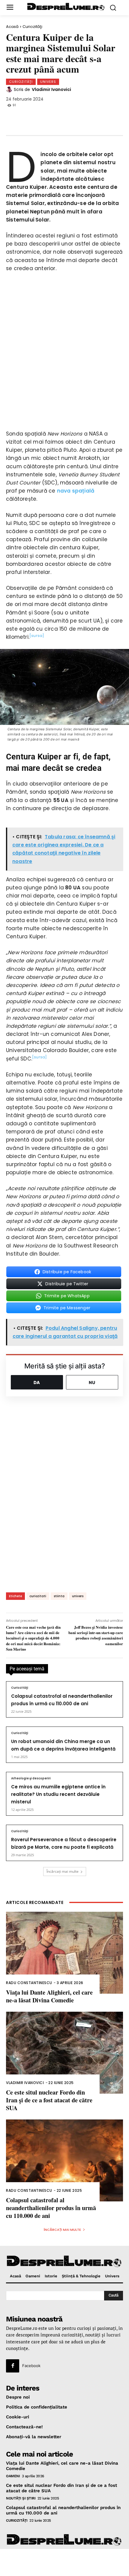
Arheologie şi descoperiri (31, 1778)
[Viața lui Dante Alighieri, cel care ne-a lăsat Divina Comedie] (64, 1953)
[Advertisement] (64, 2562)
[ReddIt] (74, 117)
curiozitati (38, 1596)
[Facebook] (15, 117)
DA (37, 1382)
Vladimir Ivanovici (51, 89)
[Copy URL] (94, 117)
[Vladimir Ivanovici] (10, 89)
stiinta (59, 1596)
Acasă (12, 27)
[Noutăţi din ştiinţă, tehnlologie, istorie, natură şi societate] (66, 7)
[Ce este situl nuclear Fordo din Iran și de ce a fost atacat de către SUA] (64, 2053)
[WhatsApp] (55, 117)
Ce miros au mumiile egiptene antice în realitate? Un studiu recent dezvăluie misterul (58, 1794)
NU (92, 1382)
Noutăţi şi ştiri (21, 2498)
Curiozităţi (32, 27)
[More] (114, 117)
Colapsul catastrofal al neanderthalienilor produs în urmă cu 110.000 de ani (51, 2208)
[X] (35, 117)
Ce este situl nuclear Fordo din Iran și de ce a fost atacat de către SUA (49, 2100)
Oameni (13, 2476)
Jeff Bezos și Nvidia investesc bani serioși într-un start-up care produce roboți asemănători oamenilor (96, 1635)
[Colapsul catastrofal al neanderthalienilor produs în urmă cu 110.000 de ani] (64, 2160)
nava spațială (76, 491)
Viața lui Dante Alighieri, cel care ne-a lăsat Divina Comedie (49, 1996)
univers (78, 1596)
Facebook (31, 2366)
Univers (48, 82)
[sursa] (37, 636)
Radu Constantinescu (29, 1983)
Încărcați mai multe (63, 1871)
